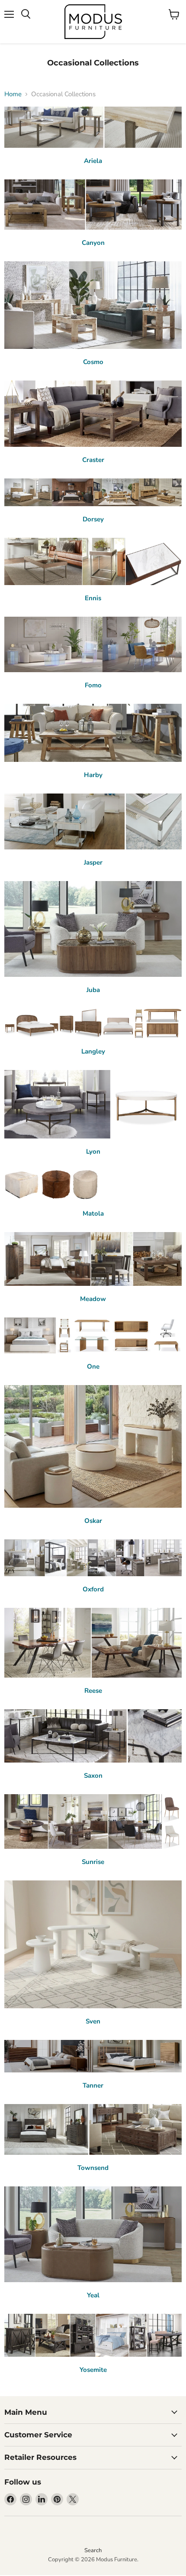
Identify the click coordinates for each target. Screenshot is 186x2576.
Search (93, 2550)
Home (13, 94)
